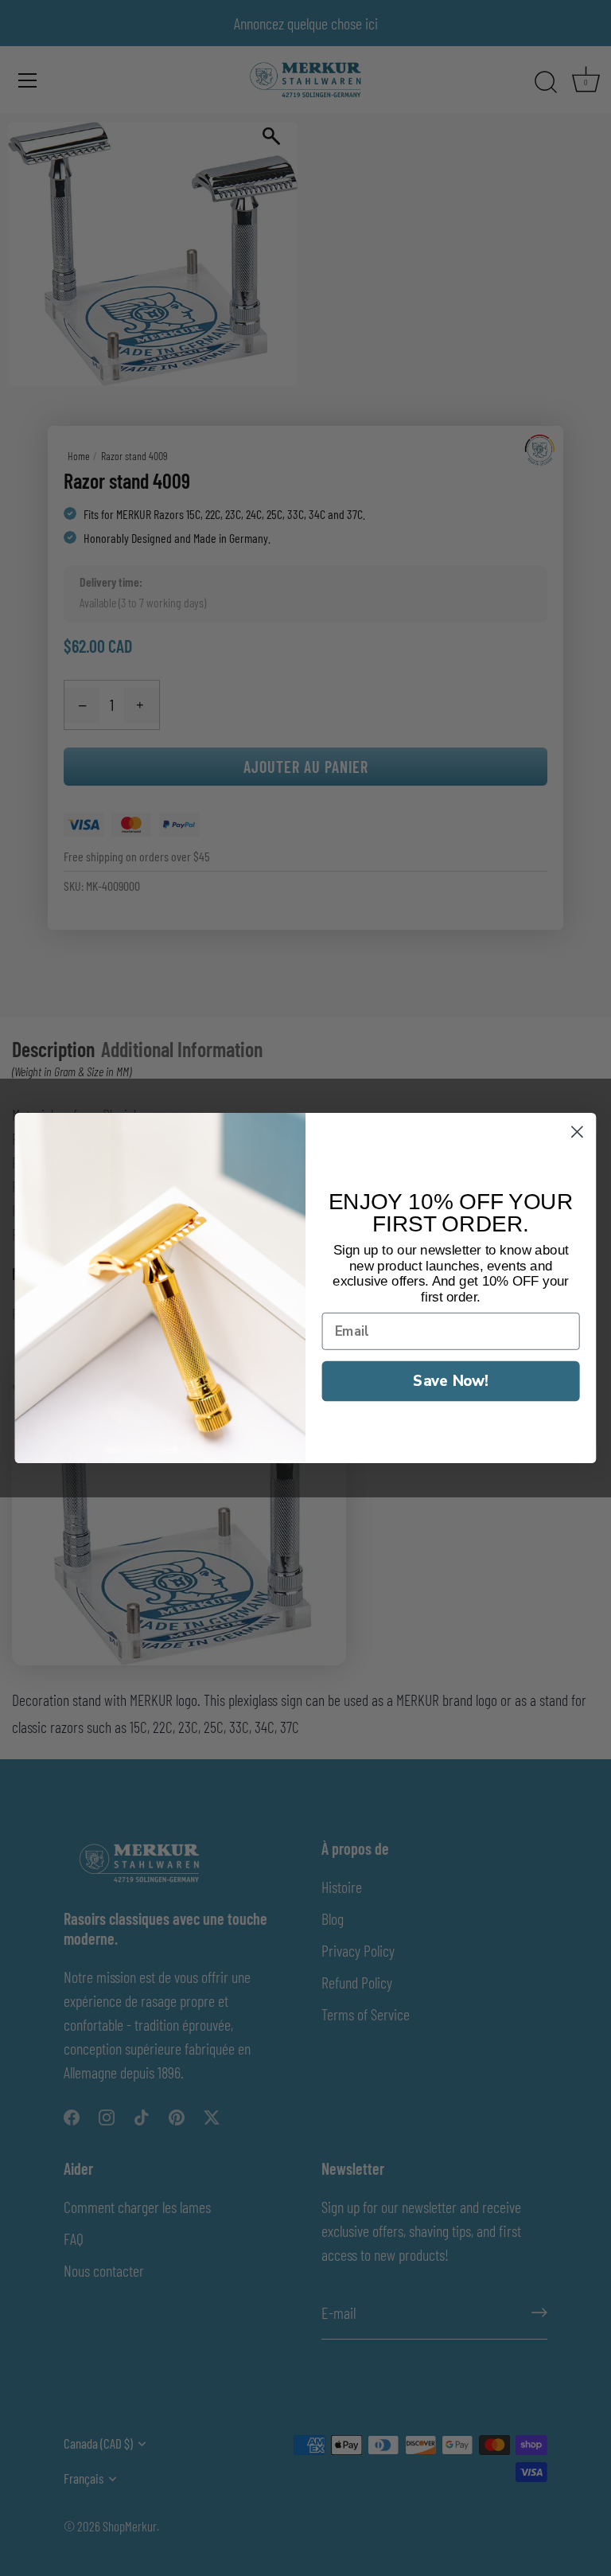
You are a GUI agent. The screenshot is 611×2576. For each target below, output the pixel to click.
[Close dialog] (577, 1132)
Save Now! (451, 1380)
